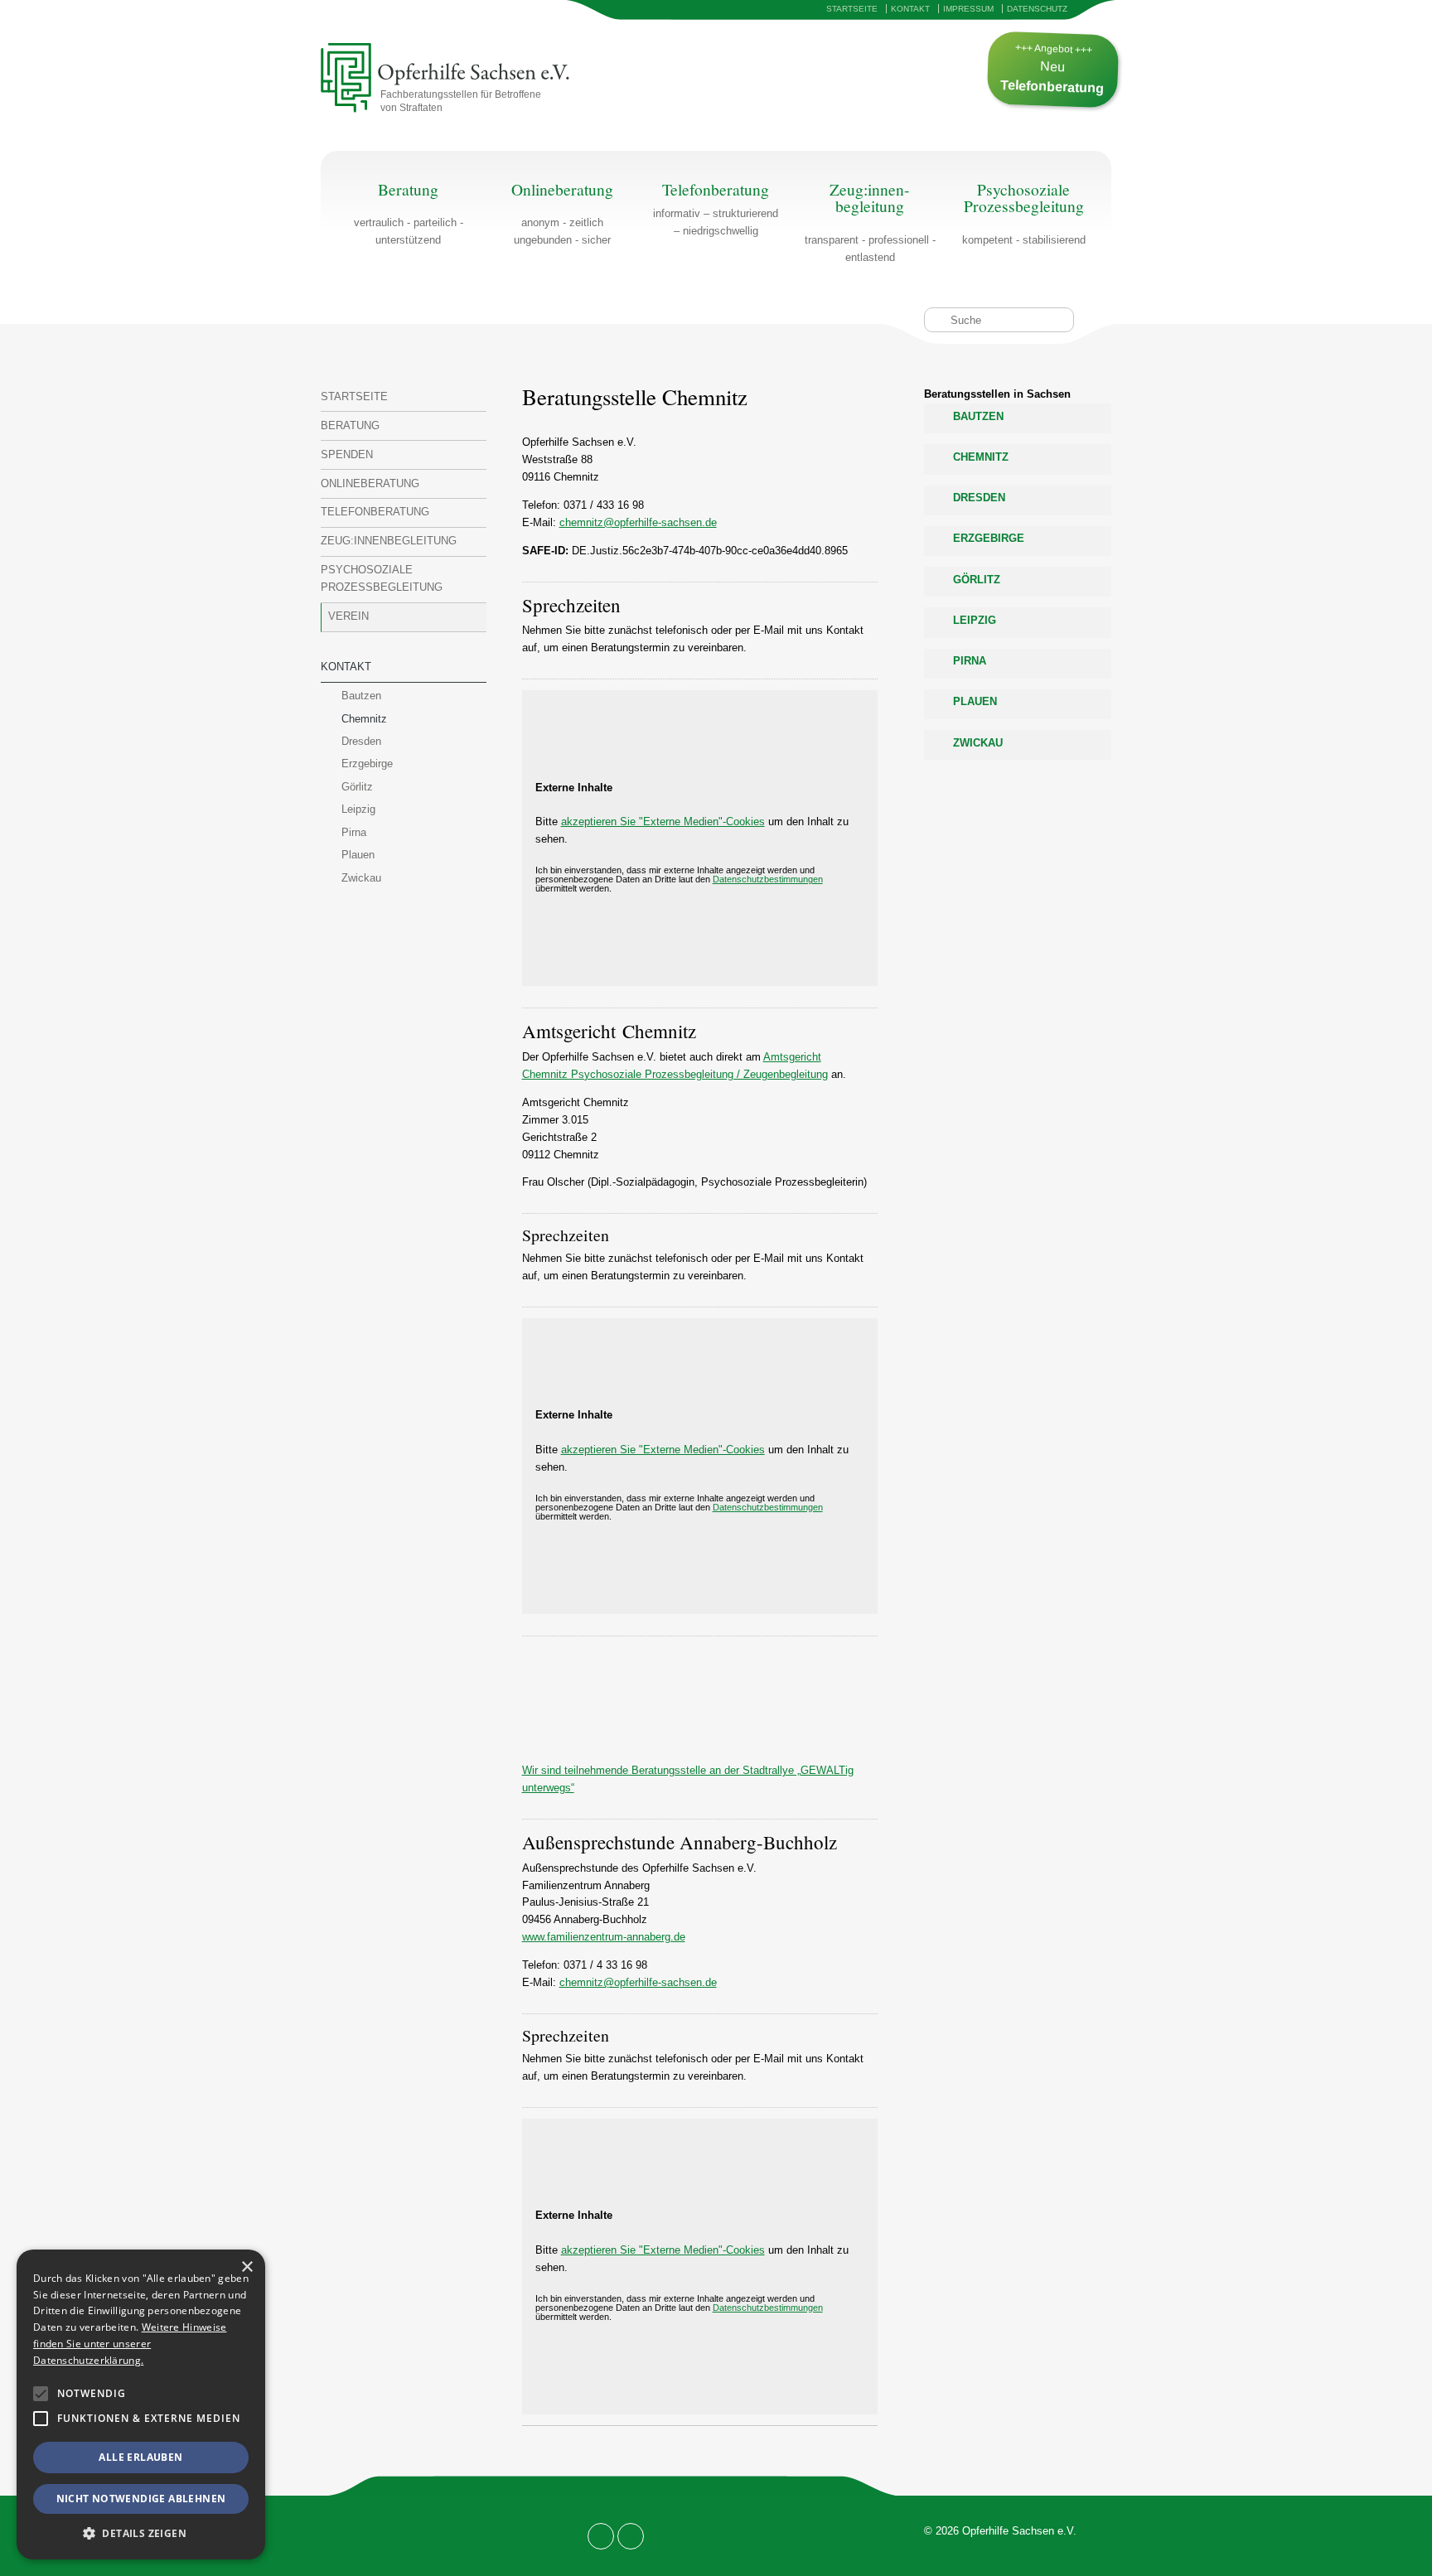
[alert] (141, 2404)
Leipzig (358, 809)
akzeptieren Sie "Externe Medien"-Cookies (663, 822)
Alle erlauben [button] (140, 2457)
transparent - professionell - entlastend (870, 222)
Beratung (350, 425)
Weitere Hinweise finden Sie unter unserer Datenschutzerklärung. (130, 2344)
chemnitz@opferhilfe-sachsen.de (638, 522)
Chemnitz (364, 719)
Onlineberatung (370, 483)
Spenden (347, 454)
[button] (41, 2394)
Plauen (358, 855)
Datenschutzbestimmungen (768, 879)
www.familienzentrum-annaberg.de (604, 1937)
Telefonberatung (375, 512)
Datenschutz (1037, 9)
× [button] (247, 2267)
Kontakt (910, 9)
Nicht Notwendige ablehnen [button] (141, 2499)
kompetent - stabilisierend (1024, 214)
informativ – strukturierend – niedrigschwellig (716, 222)
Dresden (361, 741)
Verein (348, 616)
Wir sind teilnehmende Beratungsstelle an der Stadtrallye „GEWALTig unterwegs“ (688, 1779)
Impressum (968, 9)
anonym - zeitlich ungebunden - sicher (562, 214)
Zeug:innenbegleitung (389, 541)
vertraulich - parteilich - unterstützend (409, 214)
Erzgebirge (367, 764)
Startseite (852, 9)
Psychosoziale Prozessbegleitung (382, 578)
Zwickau (361, 878)
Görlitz (357, 787)
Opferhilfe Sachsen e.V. (431, 79)
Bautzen (361, 696)
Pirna (354, 832)
